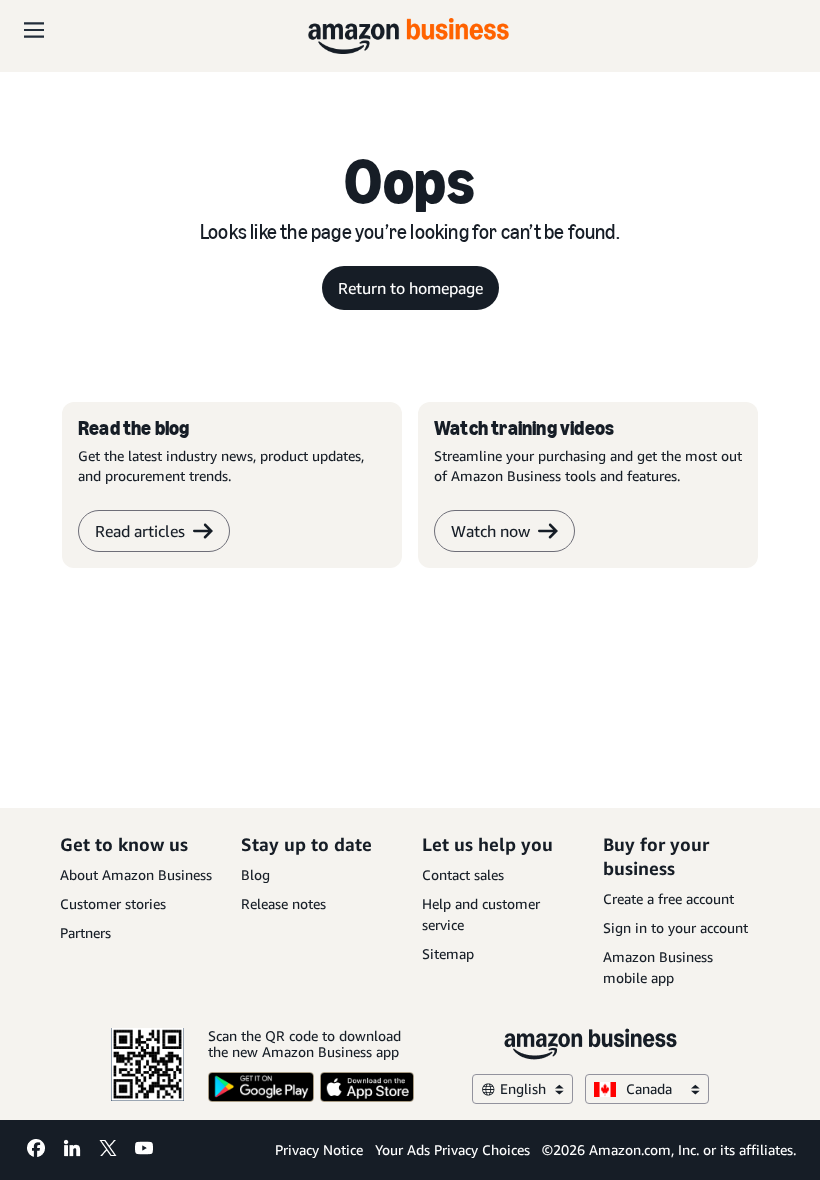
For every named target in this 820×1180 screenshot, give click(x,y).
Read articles (140, 531)
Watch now (490, 531)
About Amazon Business (136, 874)
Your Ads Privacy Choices (452, 1149)
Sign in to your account (675, 927)
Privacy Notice (319, 1149)
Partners (85, 932)
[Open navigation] (34, 30)
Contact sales (463, 874)
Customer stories (113, 903)
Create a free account (668, 898)
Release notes (283, 903)
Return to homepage (410, 288)
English (523, 1088)
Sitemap (448, 953)
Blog (255, 874)
